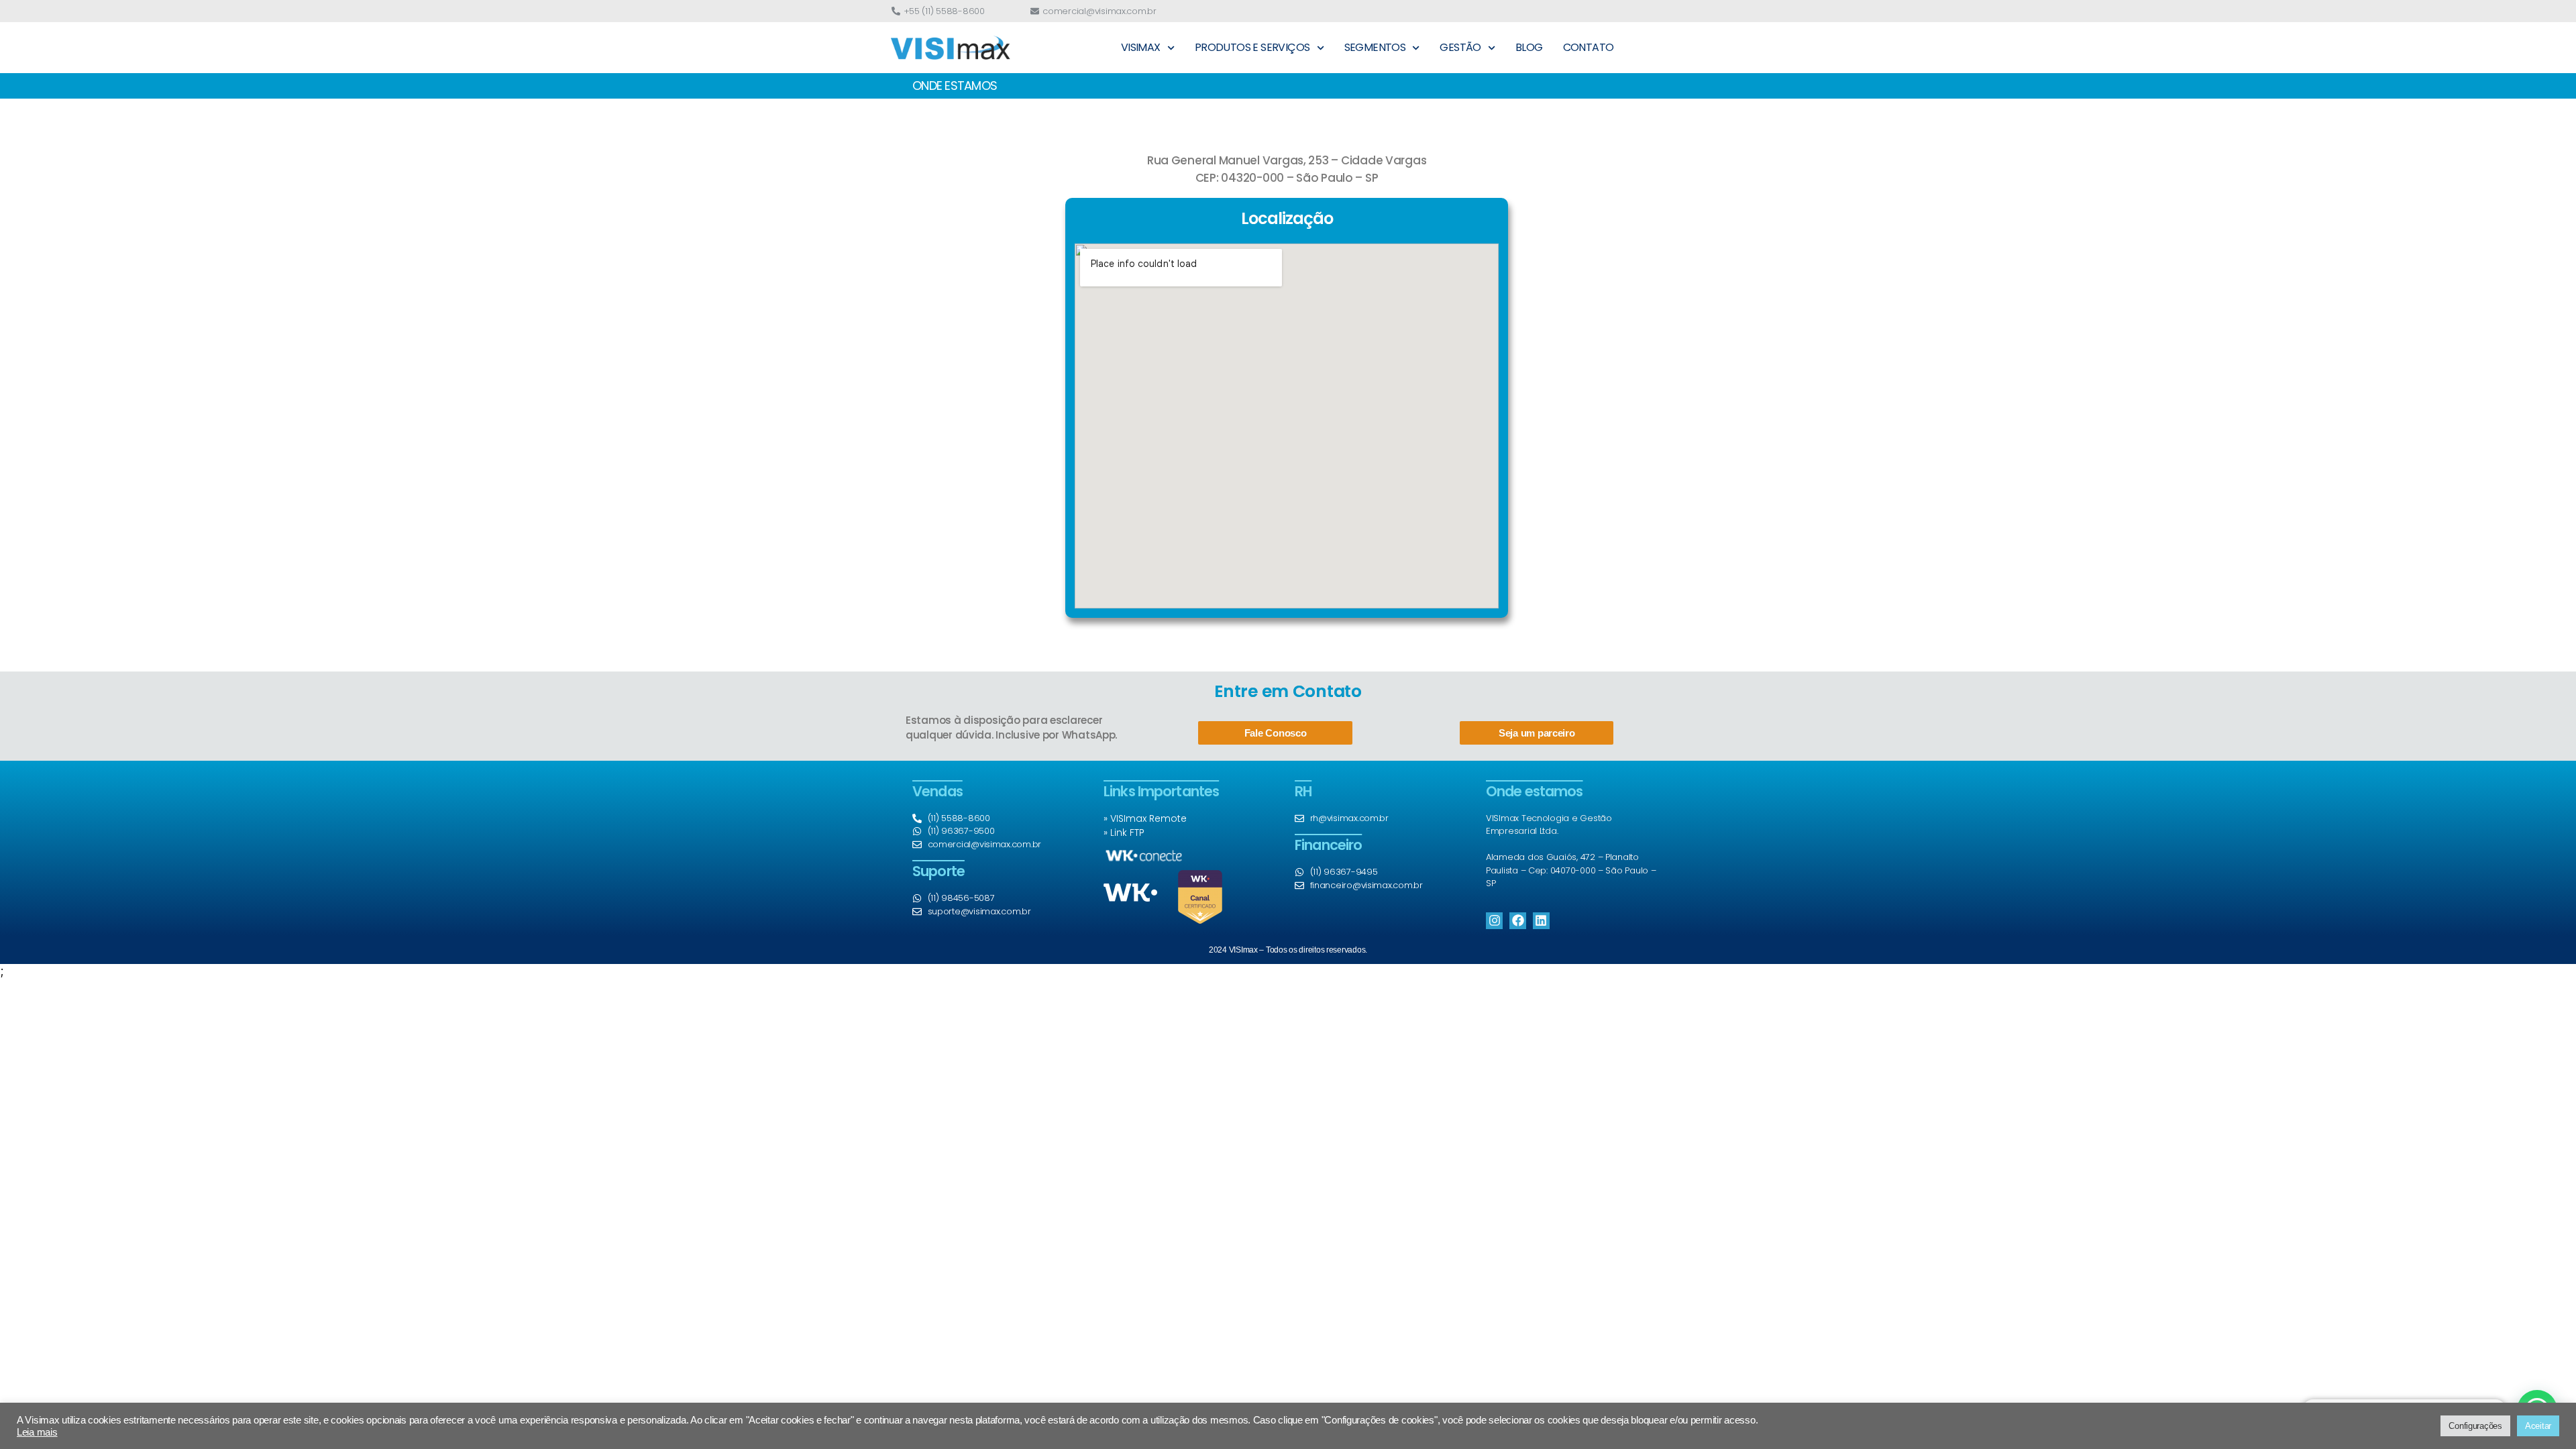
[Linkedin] (1541, 921)
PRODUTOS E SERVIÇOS (1252, 47)
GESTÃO (1460, 47)
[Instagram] (1494, 921)
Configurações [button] (2475, 1426)
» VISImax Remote (1145, 818)
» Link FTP (1124, 833)
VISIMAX (1141, 47)
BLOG (1529, 47)
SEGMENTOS (1375, 47)
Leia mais (37, 1432)
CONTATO (1589, 47)
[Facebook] (1518, 921)
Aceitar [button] (2538, 1426)
